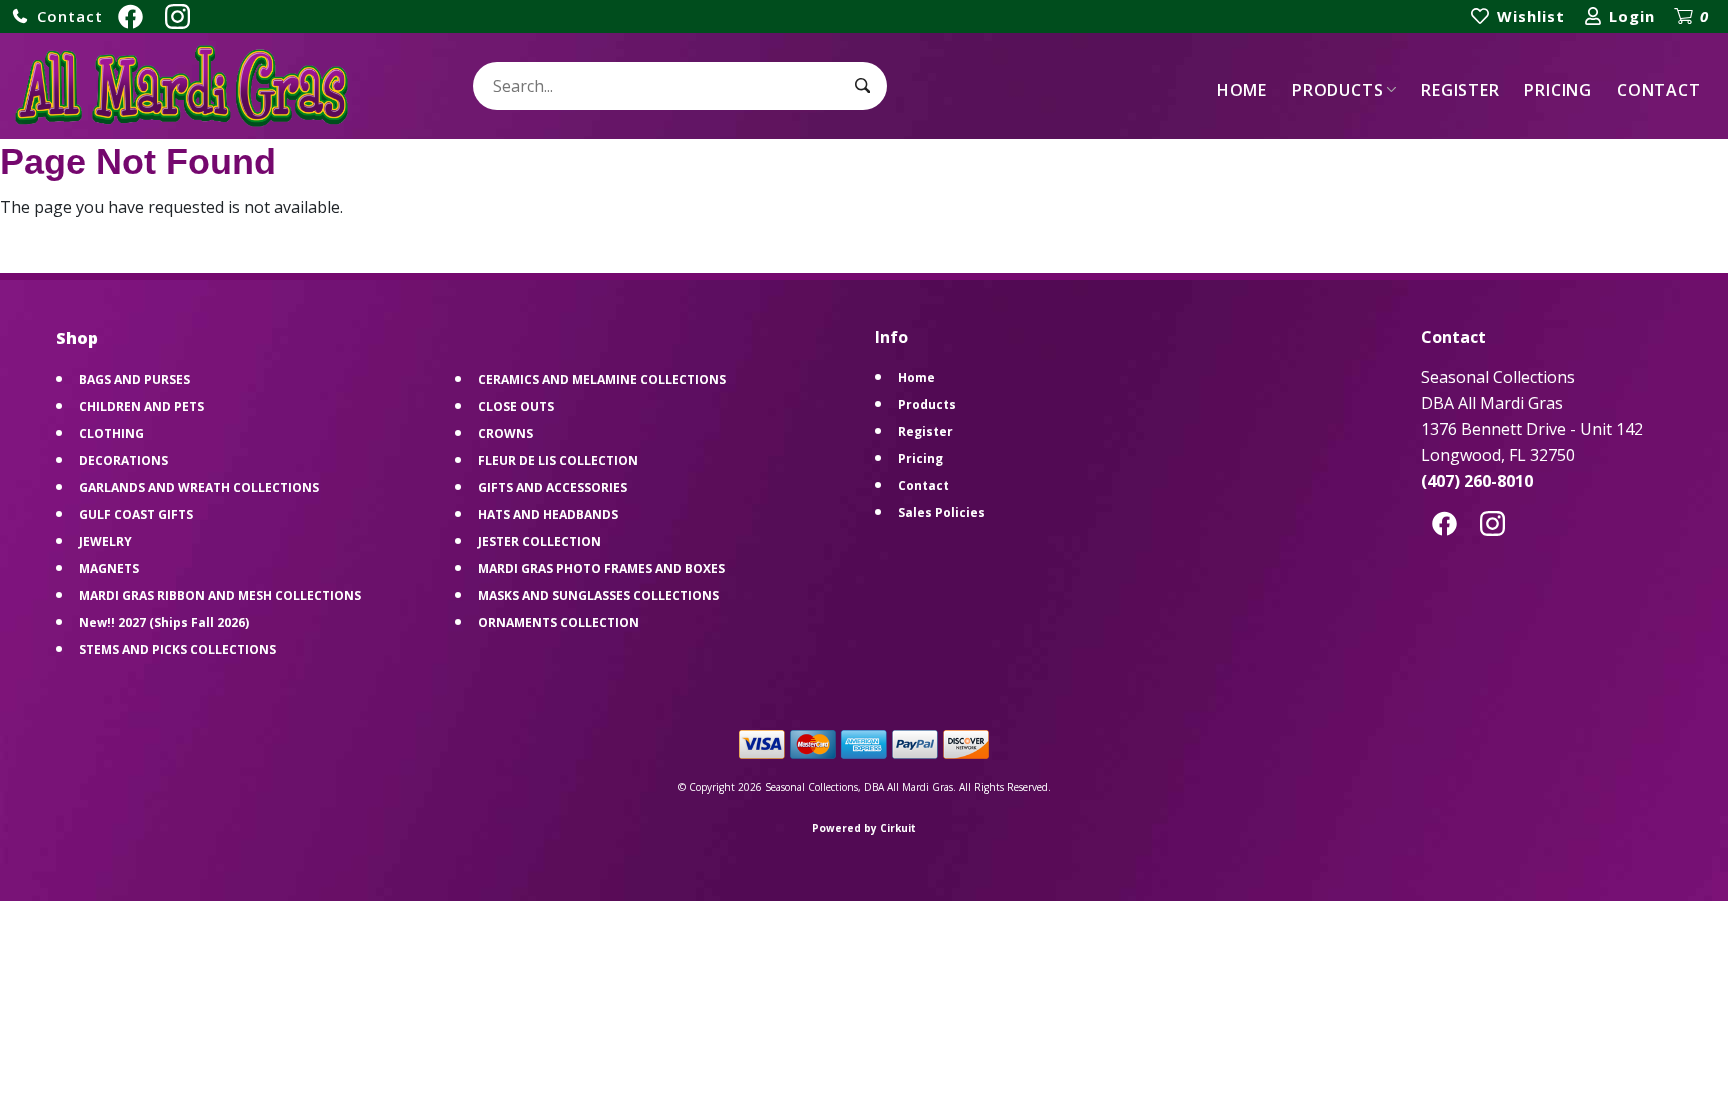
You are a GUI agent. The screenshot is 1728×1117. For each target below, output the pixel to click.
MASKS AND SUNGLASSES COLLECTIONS (598, 595)
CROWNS (505, 433)
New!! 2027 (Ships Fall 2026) (164, 622)
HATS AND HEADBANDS (548, 514)
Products (1337, 90)
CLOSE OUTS (516, 406)
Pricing (1558, 90)
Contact (1659, 90)
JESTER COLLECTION (539, 541)
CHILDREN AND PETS (141, 406)
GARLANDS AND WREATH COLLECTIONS (199, 487)
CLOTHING (111, 433)
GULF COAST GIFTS (136, 514)
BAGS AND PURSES (134, 379)
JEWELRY (105, 541)
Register (1460, 90)
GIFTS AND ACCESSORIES (552, 487)
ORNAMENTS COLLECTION (558, 622)
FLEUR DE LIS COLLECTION (558, 460)
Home (1242, 90)
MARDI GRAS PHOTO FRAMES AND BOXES (601, 568)
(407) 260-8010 (1477, 481)
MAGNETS (109, 568)
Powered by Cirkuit (864, 828)
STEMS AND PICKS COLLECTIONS (177, 649)
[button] (57, 16)
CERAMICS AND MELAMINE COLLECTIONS (602, 379)
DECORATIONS (123, 460)
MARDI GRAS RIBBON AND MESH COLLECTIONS (220, 595)
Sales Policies (941, 512)
